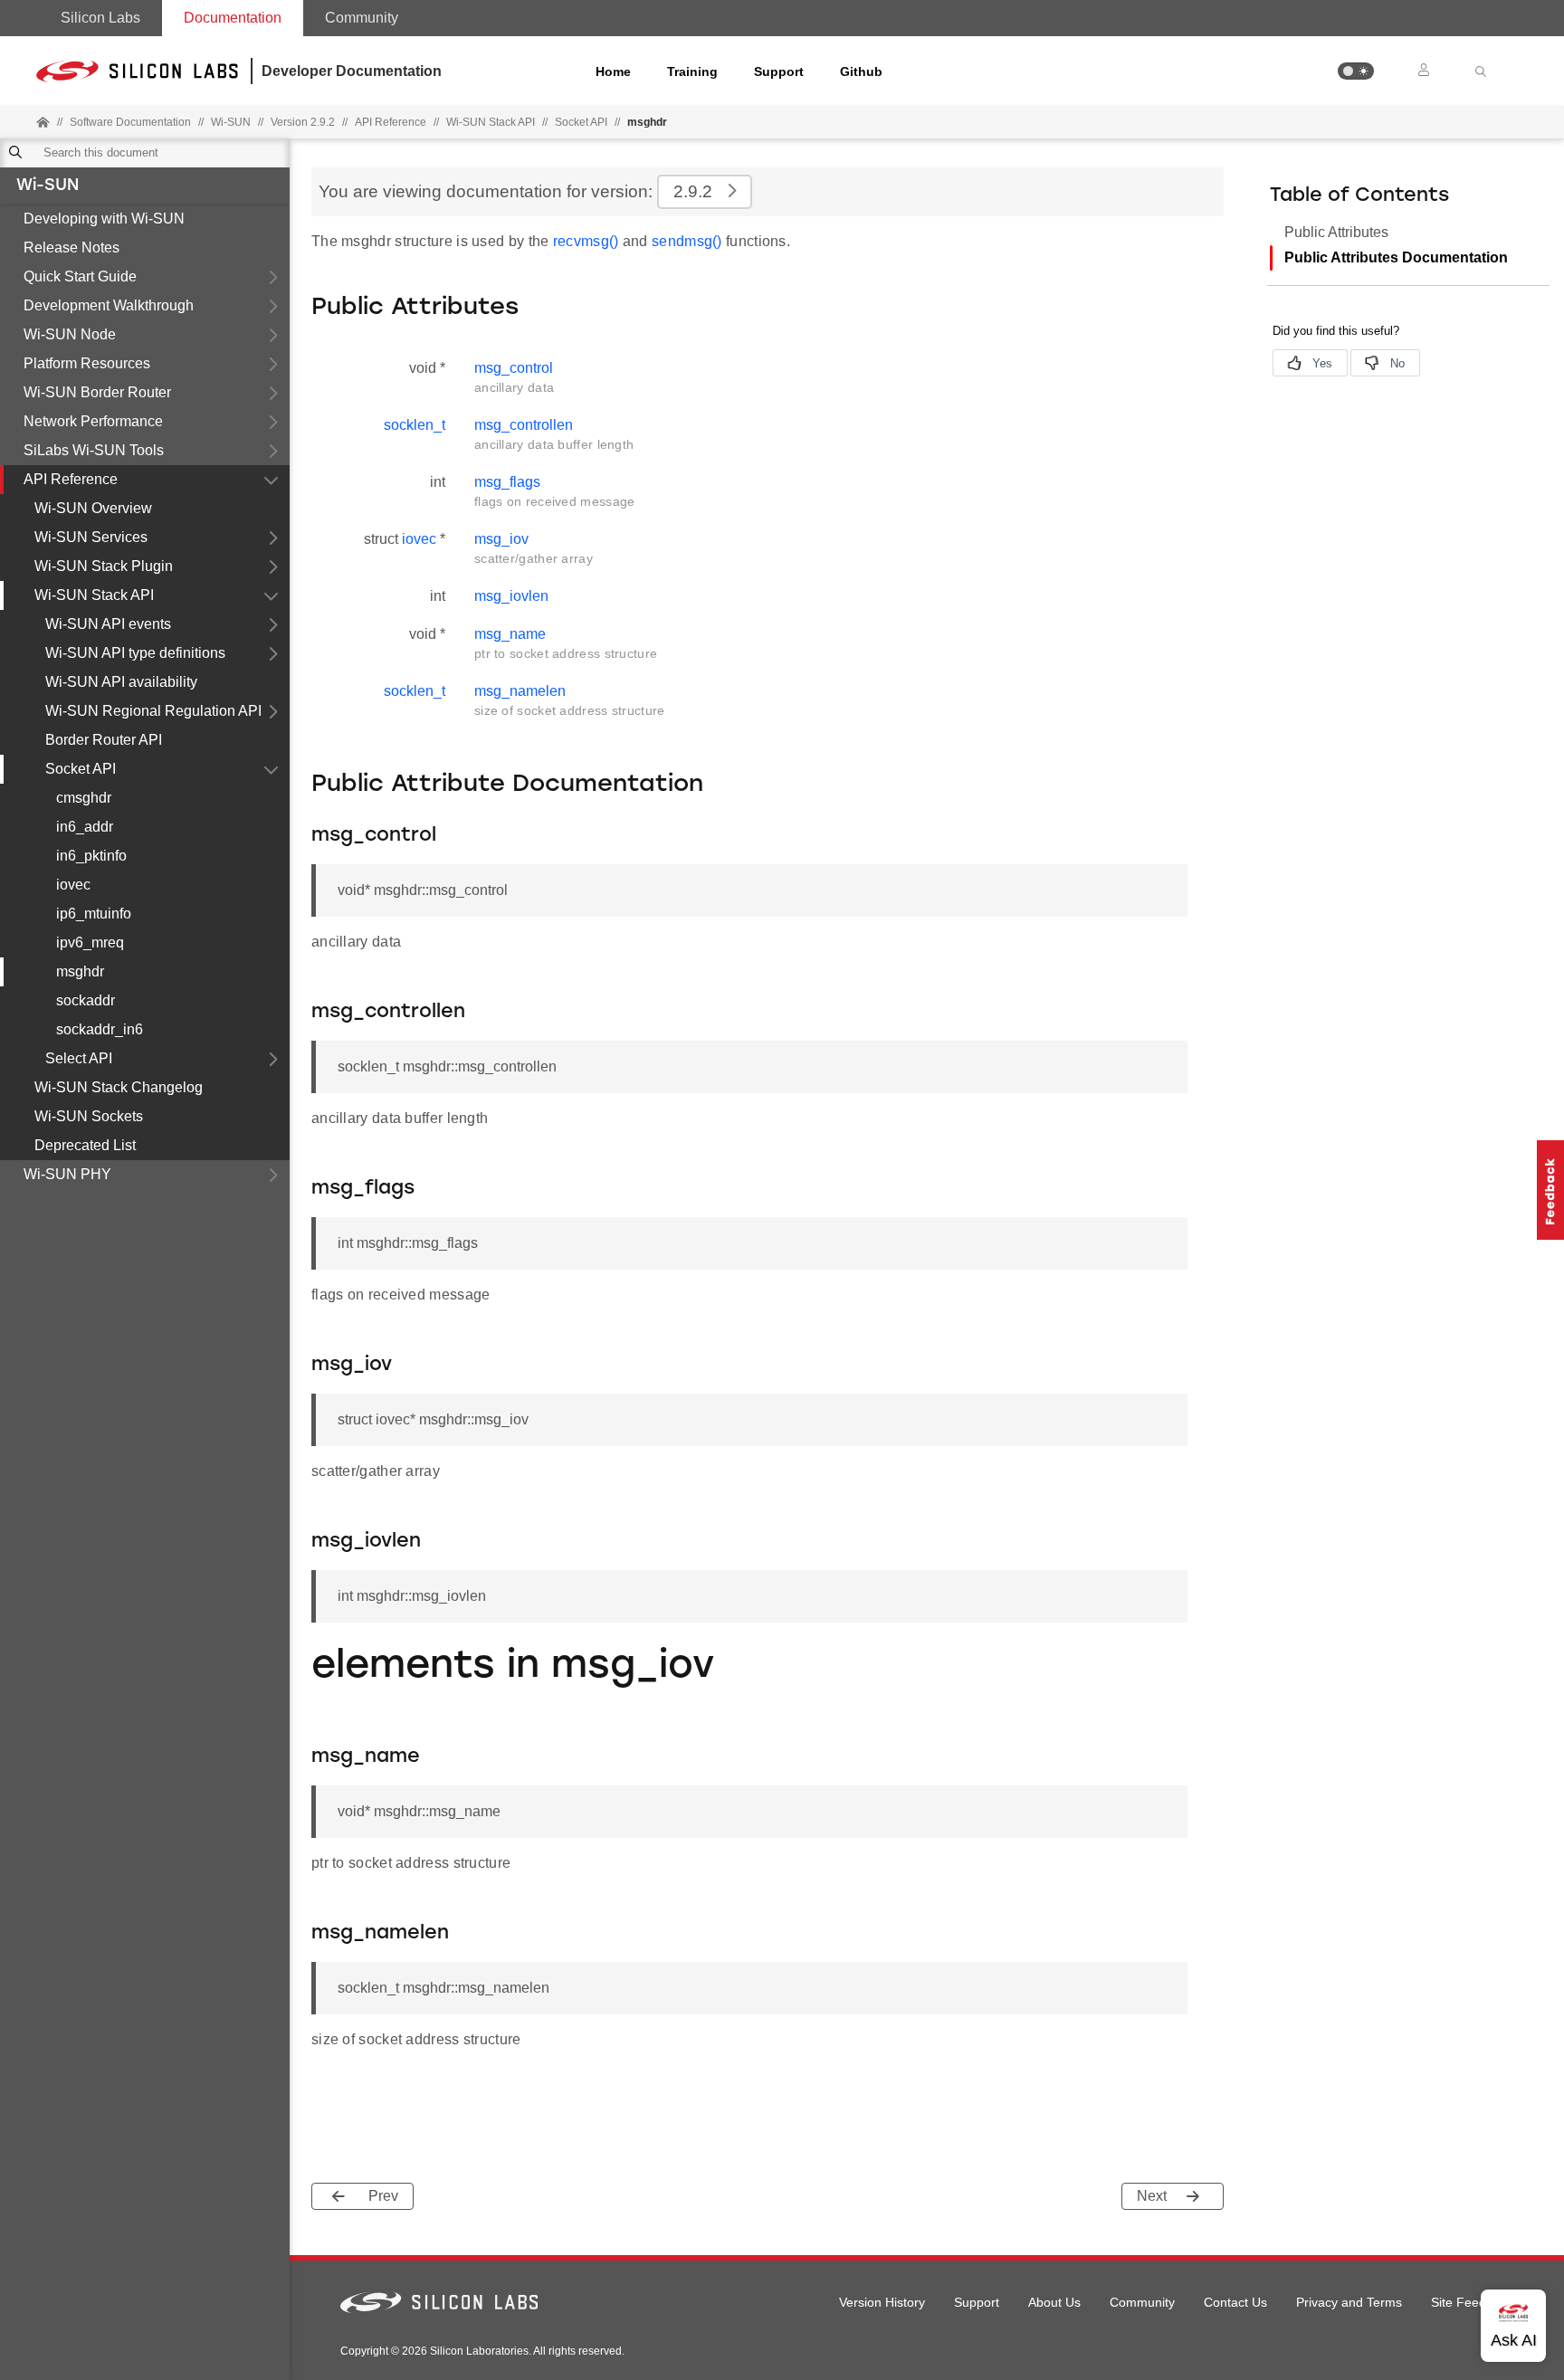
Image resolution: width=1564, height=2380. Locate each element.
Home (613, 71)
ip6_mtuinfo (94, 914)
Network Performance (93, 421)
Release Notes (72, 248)
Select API (79, 1058)
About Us (1054, 2302)
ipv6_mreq (90, 942)
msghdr (80, 971)
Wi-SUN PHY (67, 1174)
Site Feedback (1472, 2302)
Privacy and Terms (1349, 2302)
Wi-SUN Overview (93, 508)
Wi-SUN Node (70, 334)
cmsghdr (84, 798)
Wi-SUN (48, 186)
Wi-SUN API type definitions (135, 653)
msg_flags (507, 482)
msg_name (510, 634)
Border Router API (104, 740)
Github (861, 71)
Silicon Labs (100, 18)
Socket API (581, 122)
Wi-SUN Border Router (97, 392)
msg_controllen (524, 425)
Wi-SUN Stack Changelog (119, 1087)
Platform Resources (87, 363)
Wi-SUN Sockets (89, 1116)
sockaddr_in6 (100, 1029)
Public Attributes (1336, 232)
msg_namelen (520, 691)
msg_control (514, 368)
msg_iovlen (511, 596)
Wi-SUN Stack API (491, 122)
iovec (73, 885)
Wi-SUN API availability (121, 682)
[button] (1356, 71)
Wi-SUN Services (91, 537)
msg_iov (501, 539)
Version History (882, 2302)
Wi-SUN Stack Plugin (104, 566)
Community (362, 18)
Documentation (233, 18)
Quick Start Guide (80, 276)
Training (692, 71)
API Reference (71, 479)
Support (779, 71)
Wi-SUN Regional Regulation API (153, 711)
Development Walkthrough (109, 305)
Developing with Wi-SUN (104, 219)
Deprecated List (85, 1145)
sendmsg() (687, 241)
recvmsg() (586, 241)
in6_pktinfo (91, 856)
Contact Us (1235, 2302)
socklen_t (415, 425)
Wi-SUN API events (108, 624)
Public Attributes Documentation (1396, 257)
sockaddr (86, 1000)
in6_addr (85, 827)
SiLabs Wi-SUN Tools (94, 450)
